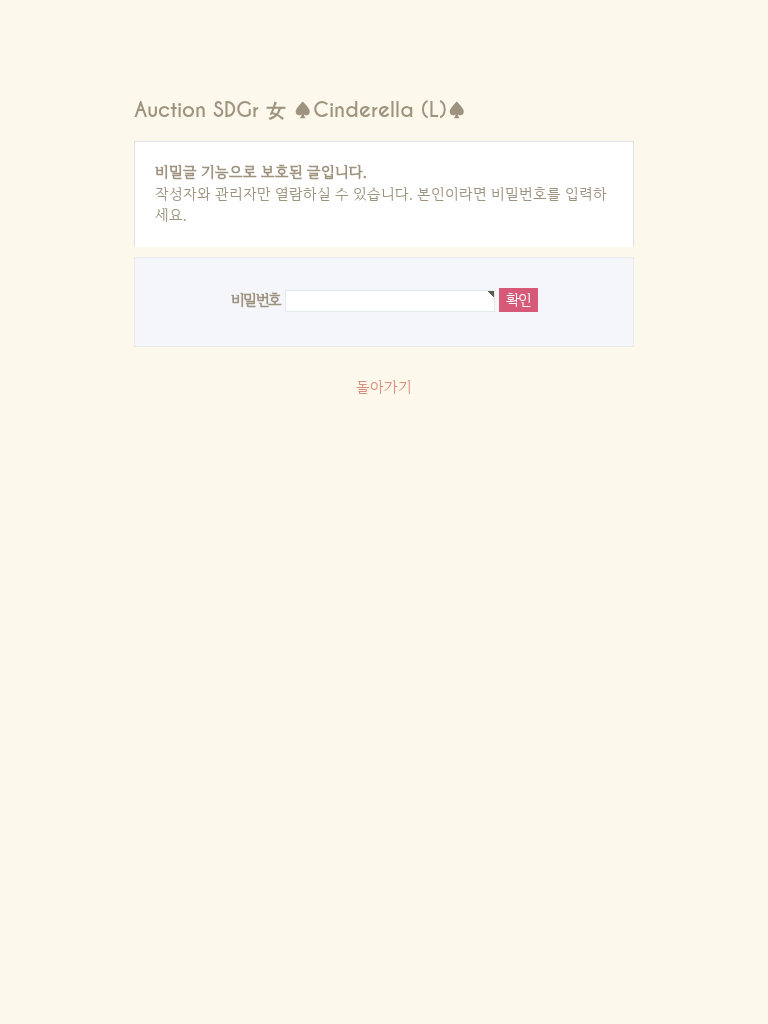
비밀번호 (256, 300)
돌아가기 (384, 387)
